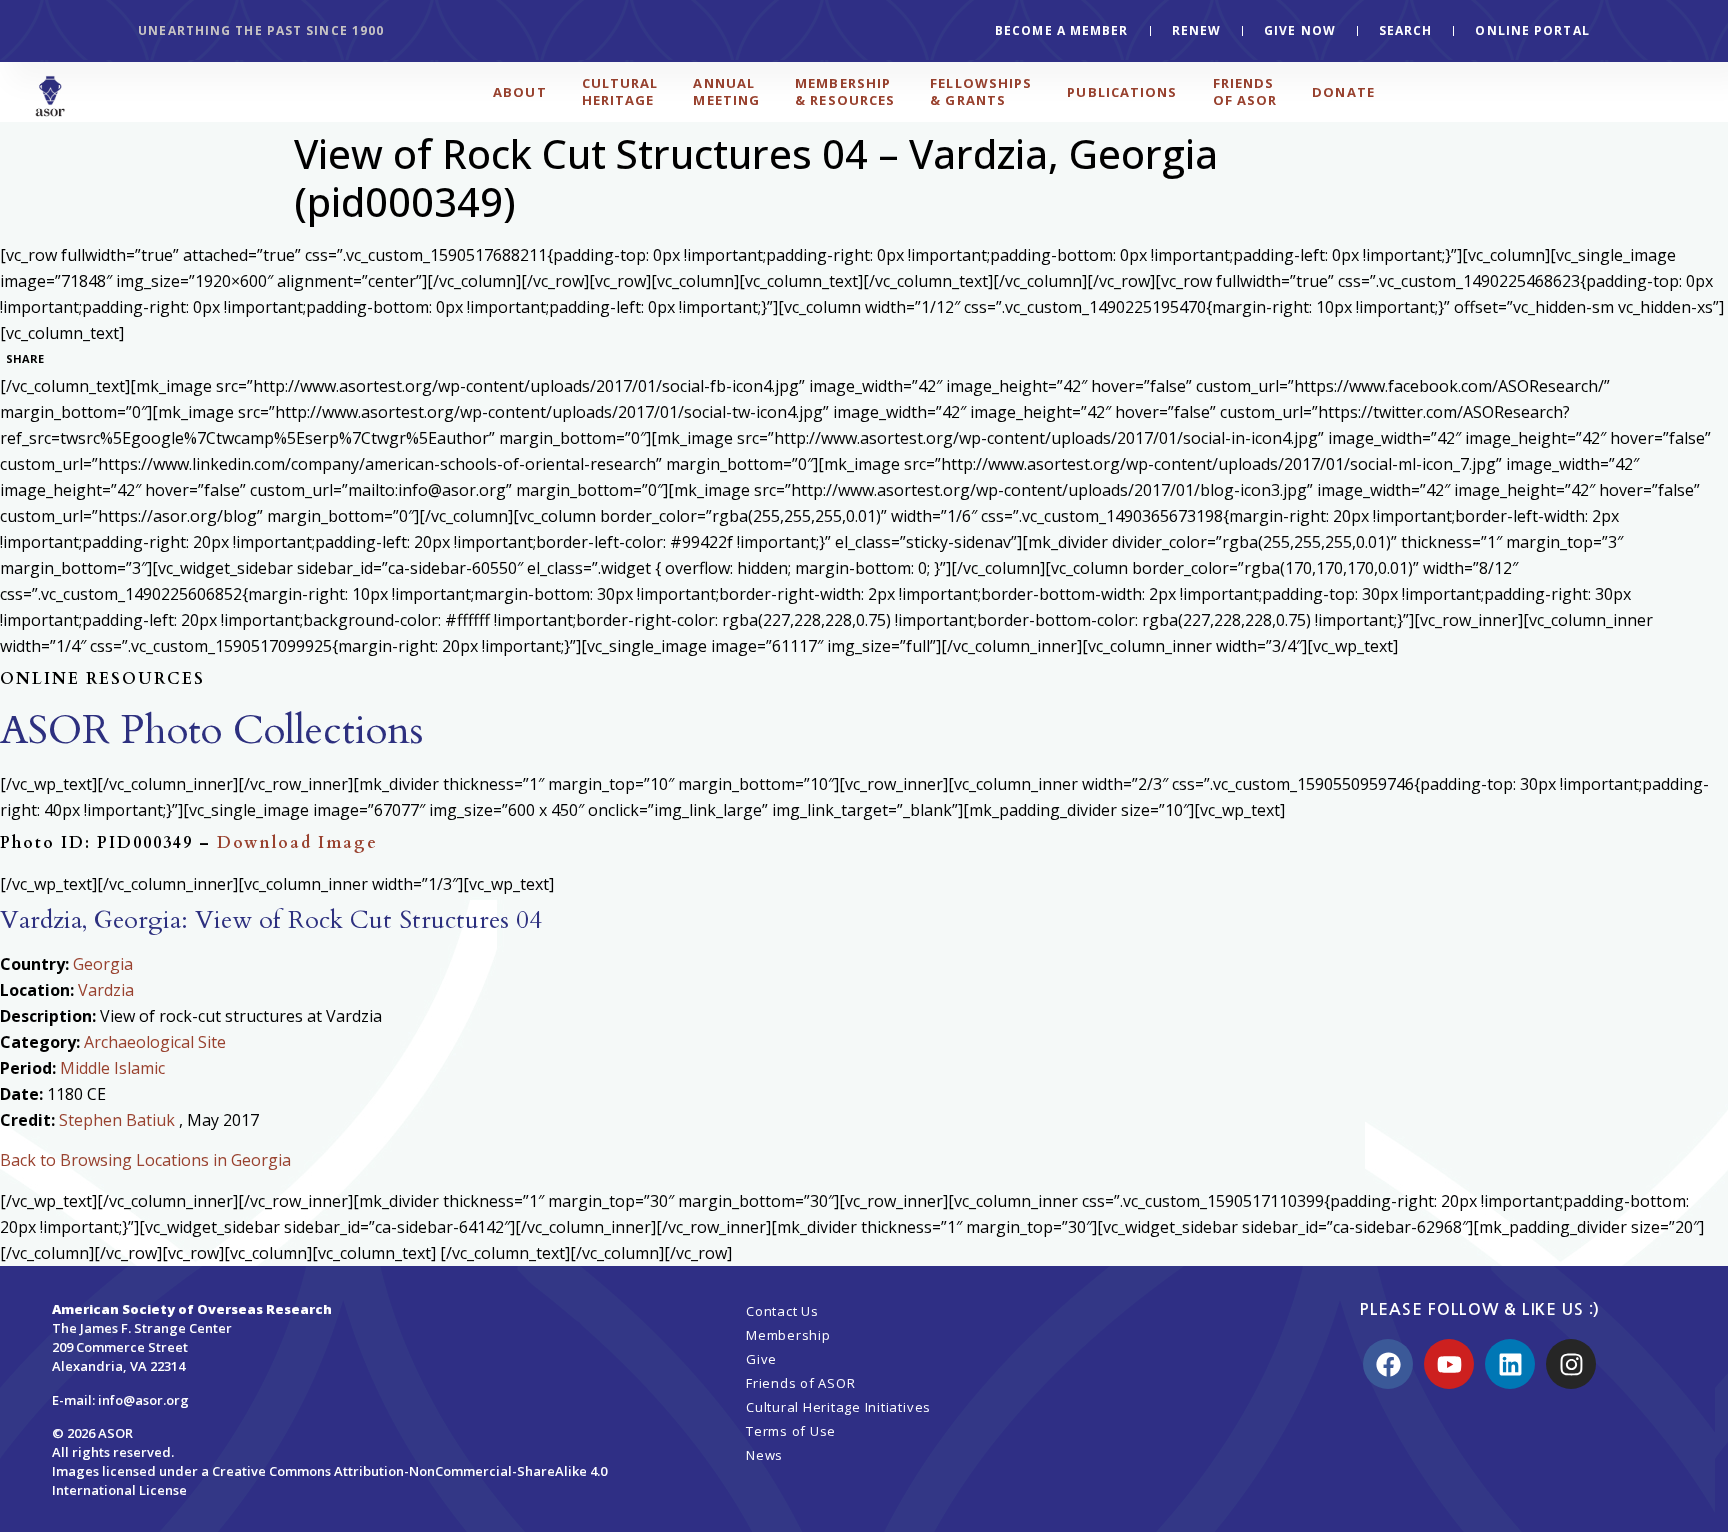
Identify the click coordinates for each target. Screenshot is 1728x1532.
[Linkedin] (1510, 1364)
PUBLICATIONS (1122, 92)
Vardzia (106, 990)
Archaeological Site (155, 1042)
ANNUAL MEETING (726, 91)
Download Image (297, 843)
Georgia (103, 964)
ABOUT (520, 92)
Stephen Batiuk (117, 1120)
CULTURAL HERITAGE (620, 91)
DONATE (1343, 92)
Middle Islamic (112, 1068)
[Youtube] (1449, 1364)
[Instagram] (1571, 1364)
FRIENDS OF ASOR (1245, 91)
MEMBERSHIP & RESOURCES (845, 91)
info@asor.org (143, 1400)
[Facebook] (1388, 1364)
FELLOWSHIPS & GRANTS (981, 91)
